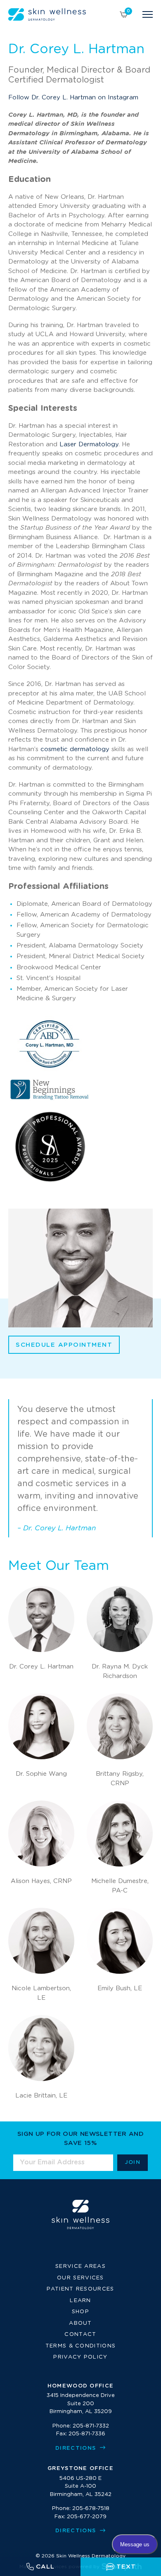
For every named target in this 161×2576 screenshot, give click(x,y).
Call (45, 2567)
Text (126, 2567)
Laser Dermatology (89, 444)
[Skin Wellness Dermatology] (47, 14)
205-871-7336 (87, 2434)
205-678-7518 (91, 2509)
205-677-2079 (87, 2517)
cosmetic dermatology (75, 749)
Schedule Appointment (64, 1345)
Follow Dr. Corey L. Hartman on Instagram (73, 98)
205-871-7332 (91, 2426)
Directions (77, 2448)
